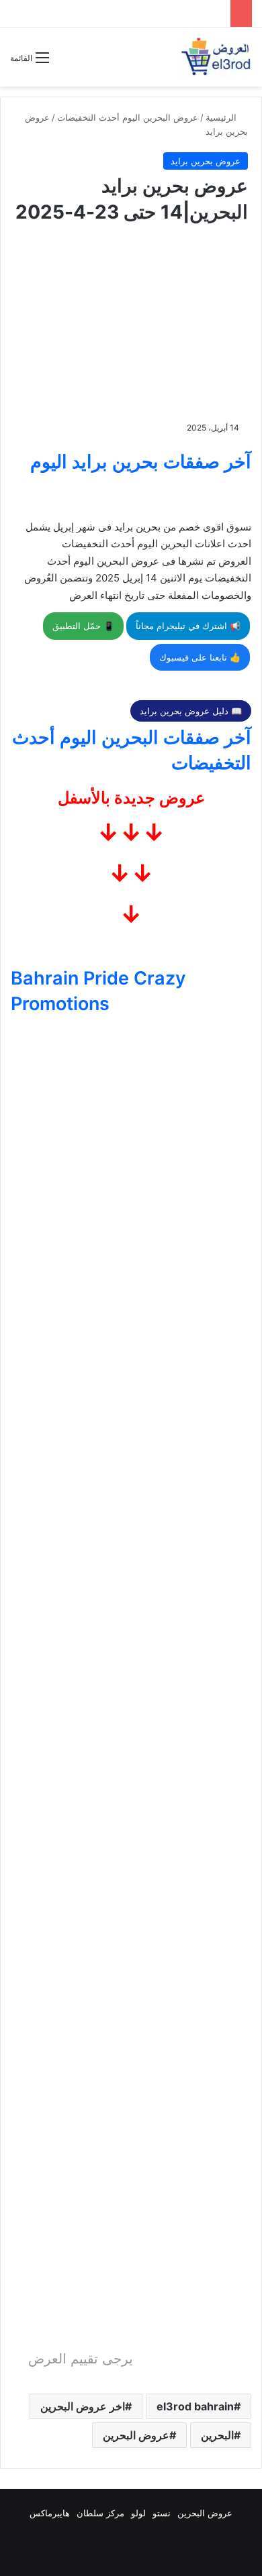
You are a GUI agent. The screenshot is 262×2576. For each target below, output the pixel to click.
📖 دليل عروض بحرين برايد (191, 711)
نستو (162, 2513)
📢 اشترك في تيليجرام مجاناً (188, 626)
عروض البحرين (136, 2435)
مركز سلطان (100, 2513)
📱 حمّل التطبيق (83, 626)
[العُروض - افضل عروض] (215, 57)
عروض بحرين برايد (206, 161)
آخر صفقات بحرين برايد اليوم (141, 462)
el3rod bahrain (195, 2406)
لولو (138, 2513)
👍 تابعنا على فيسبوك (200, 657)
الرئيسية (222, 117)
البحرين (217, 2435)
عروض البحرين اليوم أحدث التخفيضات (128, 117)
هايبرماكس (50, 2513)
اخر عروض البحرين (83, 2406)
